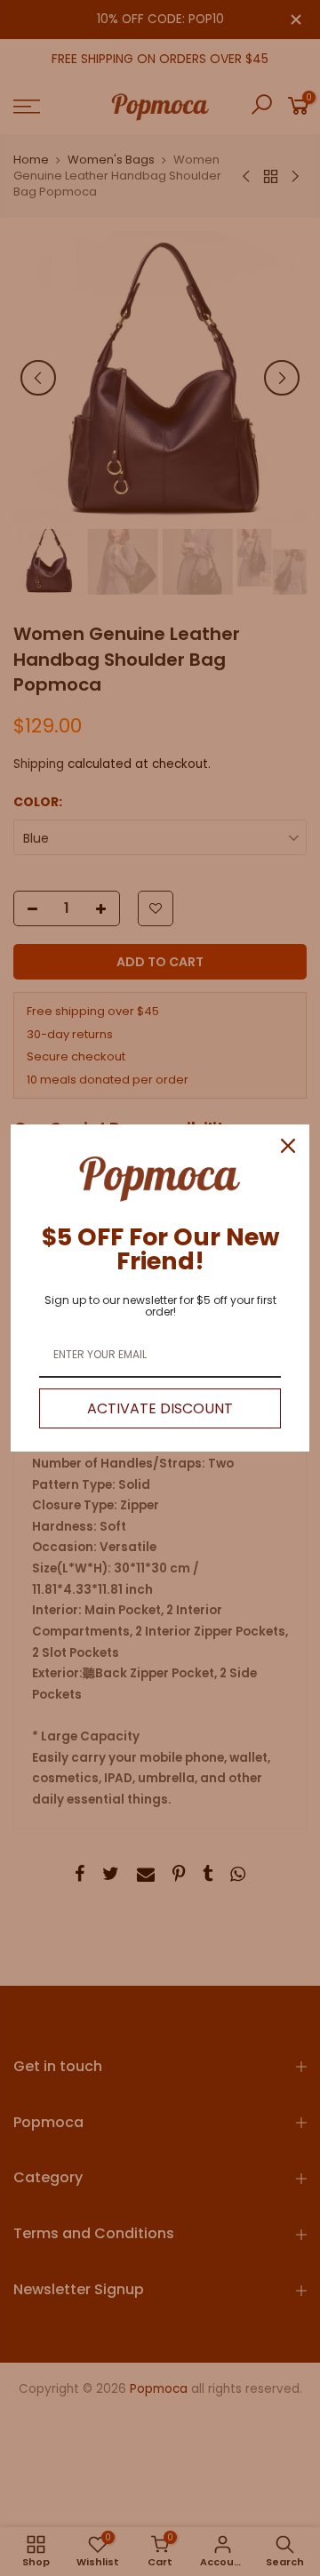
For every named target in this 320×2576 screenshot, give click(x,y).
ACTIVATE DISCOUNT (160, 1408)
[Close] (288, 1146)
